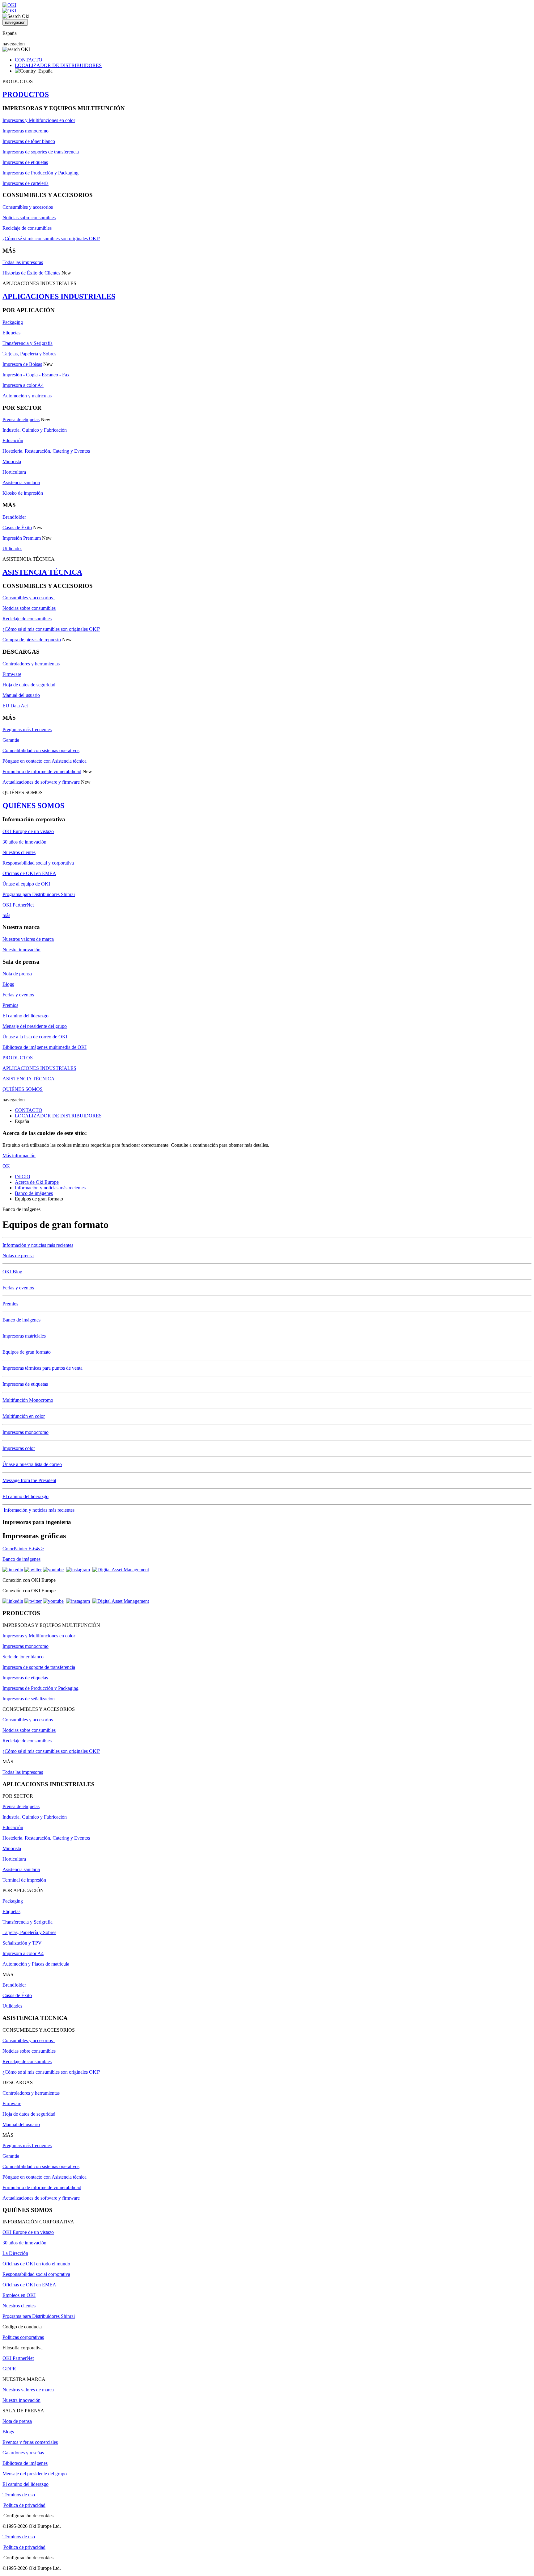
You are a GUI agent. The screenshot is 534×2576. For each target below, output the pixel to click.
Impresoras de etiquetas (25, 162)
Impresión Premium (22, 538)
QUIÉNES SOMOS (33, 806)
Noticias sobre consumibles (29, 218)
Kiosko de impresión (23, 493)
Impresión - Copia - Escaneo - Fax (36, 375)
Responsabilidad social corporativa (36, 2274)
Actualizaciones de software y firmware (41, 782)
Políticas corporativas (23, 2337)
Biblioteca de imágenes (25, 2463)
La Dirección (15, 2253)
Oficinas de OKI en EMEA (29, 873)
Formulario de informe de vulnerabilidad (42, 771)
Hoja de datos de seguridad (29, 685)
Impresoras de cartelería (25, 183)
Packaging (13, 322)
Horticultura (14, 472)
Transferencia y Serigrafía (28, 343)
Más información (19, 1156)
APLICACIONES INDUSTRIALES (59, 296)
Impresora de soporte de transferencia (39, 1667)
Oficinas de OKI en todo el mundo (36, 2264)
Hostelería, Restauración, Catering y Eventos (46, 451)
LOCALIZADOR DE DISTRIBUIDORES (58, 65)
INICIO (23, 1177)
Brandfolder (14, 517)
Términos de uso (19, 2495)
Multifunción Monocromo (28, 1400)
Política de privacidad (24, 2505)
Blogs (8, 984)
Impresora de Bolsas (22, 364)
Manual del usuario (21, 695)
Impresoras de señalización (29, 1699)
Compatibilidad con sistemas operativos (41, 750)
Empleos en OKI (19, 2295)
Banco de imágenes (34, 1193)
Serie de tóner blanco (23, 1657)
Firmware (12, 674)
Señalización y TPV (22, 1943)
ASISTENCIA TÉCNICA (42, 572)
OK (6, 1166)
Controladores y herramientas (31, 664)
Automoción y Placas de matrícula (36, 1964)
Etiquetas (11, 333)
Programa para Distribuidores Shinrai (39, 894)
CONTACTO (29, 60)
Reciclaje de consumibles (27, 228)
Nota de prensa (17, 974)
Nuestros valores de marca (28, 939)
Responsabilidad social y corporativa (38, 863)
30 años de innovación (24, 842)
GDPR (9, 2369)
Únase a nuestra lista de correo (32, 1464)
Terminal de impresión (24, 1880)
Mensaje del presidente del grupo (35, 1026)
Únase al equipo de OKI (26, 884)
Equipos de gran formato (27, 1352)
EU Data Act (15, 706)
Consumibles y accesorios (28, 207)
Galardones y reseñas (23, 2453)
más (6, 915)
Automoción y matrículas (27, 396)
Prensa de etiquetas (21, 419)
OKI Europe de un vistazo (28, 831)
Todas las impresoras (23, 262)
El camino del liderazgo (25, 1016)
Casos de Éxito (17, 528)
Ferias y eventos (18, 995)
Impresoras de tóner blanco (29, 141)
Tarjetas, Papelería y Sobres (29, 354)
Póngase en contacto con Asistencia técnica (44, 761)
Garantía (11, 740)
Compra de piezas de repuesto (32, 640)
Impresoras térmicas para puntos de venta (42, 1368)
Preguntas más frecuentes (27, 729)
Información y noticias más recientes (50, 1188)
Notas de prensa (18, 1256)
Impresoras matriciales (24, 1336)
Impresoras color (19, 1448)
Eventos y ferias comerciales (30, 2442)
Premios (10, 1005)
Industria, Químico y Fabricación (35, 430)
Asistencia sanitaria (21, 482)
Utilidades (12, 549)
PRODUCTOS (26, 94)
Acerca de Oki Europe (37, 1182)
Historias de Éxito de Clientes (31, 273)
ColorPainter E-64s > (23, 1549)
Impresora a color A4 (23, 385)
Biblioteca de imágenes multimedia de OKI (44, 1047)
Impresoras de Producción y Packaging (40, 173)
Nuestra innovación (21, 950)
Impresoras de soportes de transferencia (41, 152)
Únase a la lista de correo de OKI (35, 1037)
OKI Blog (12, 1272)
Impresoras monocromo (25, 131)
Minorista (12, 461)
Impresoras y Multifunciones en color (39, 120)
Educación (13, 440)
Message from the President (29, 1480)
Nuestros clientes (19, 852)
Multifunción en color (24, 1416)
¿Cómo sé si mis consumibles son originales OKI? (51, 239)
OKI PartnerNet (18, 905)
